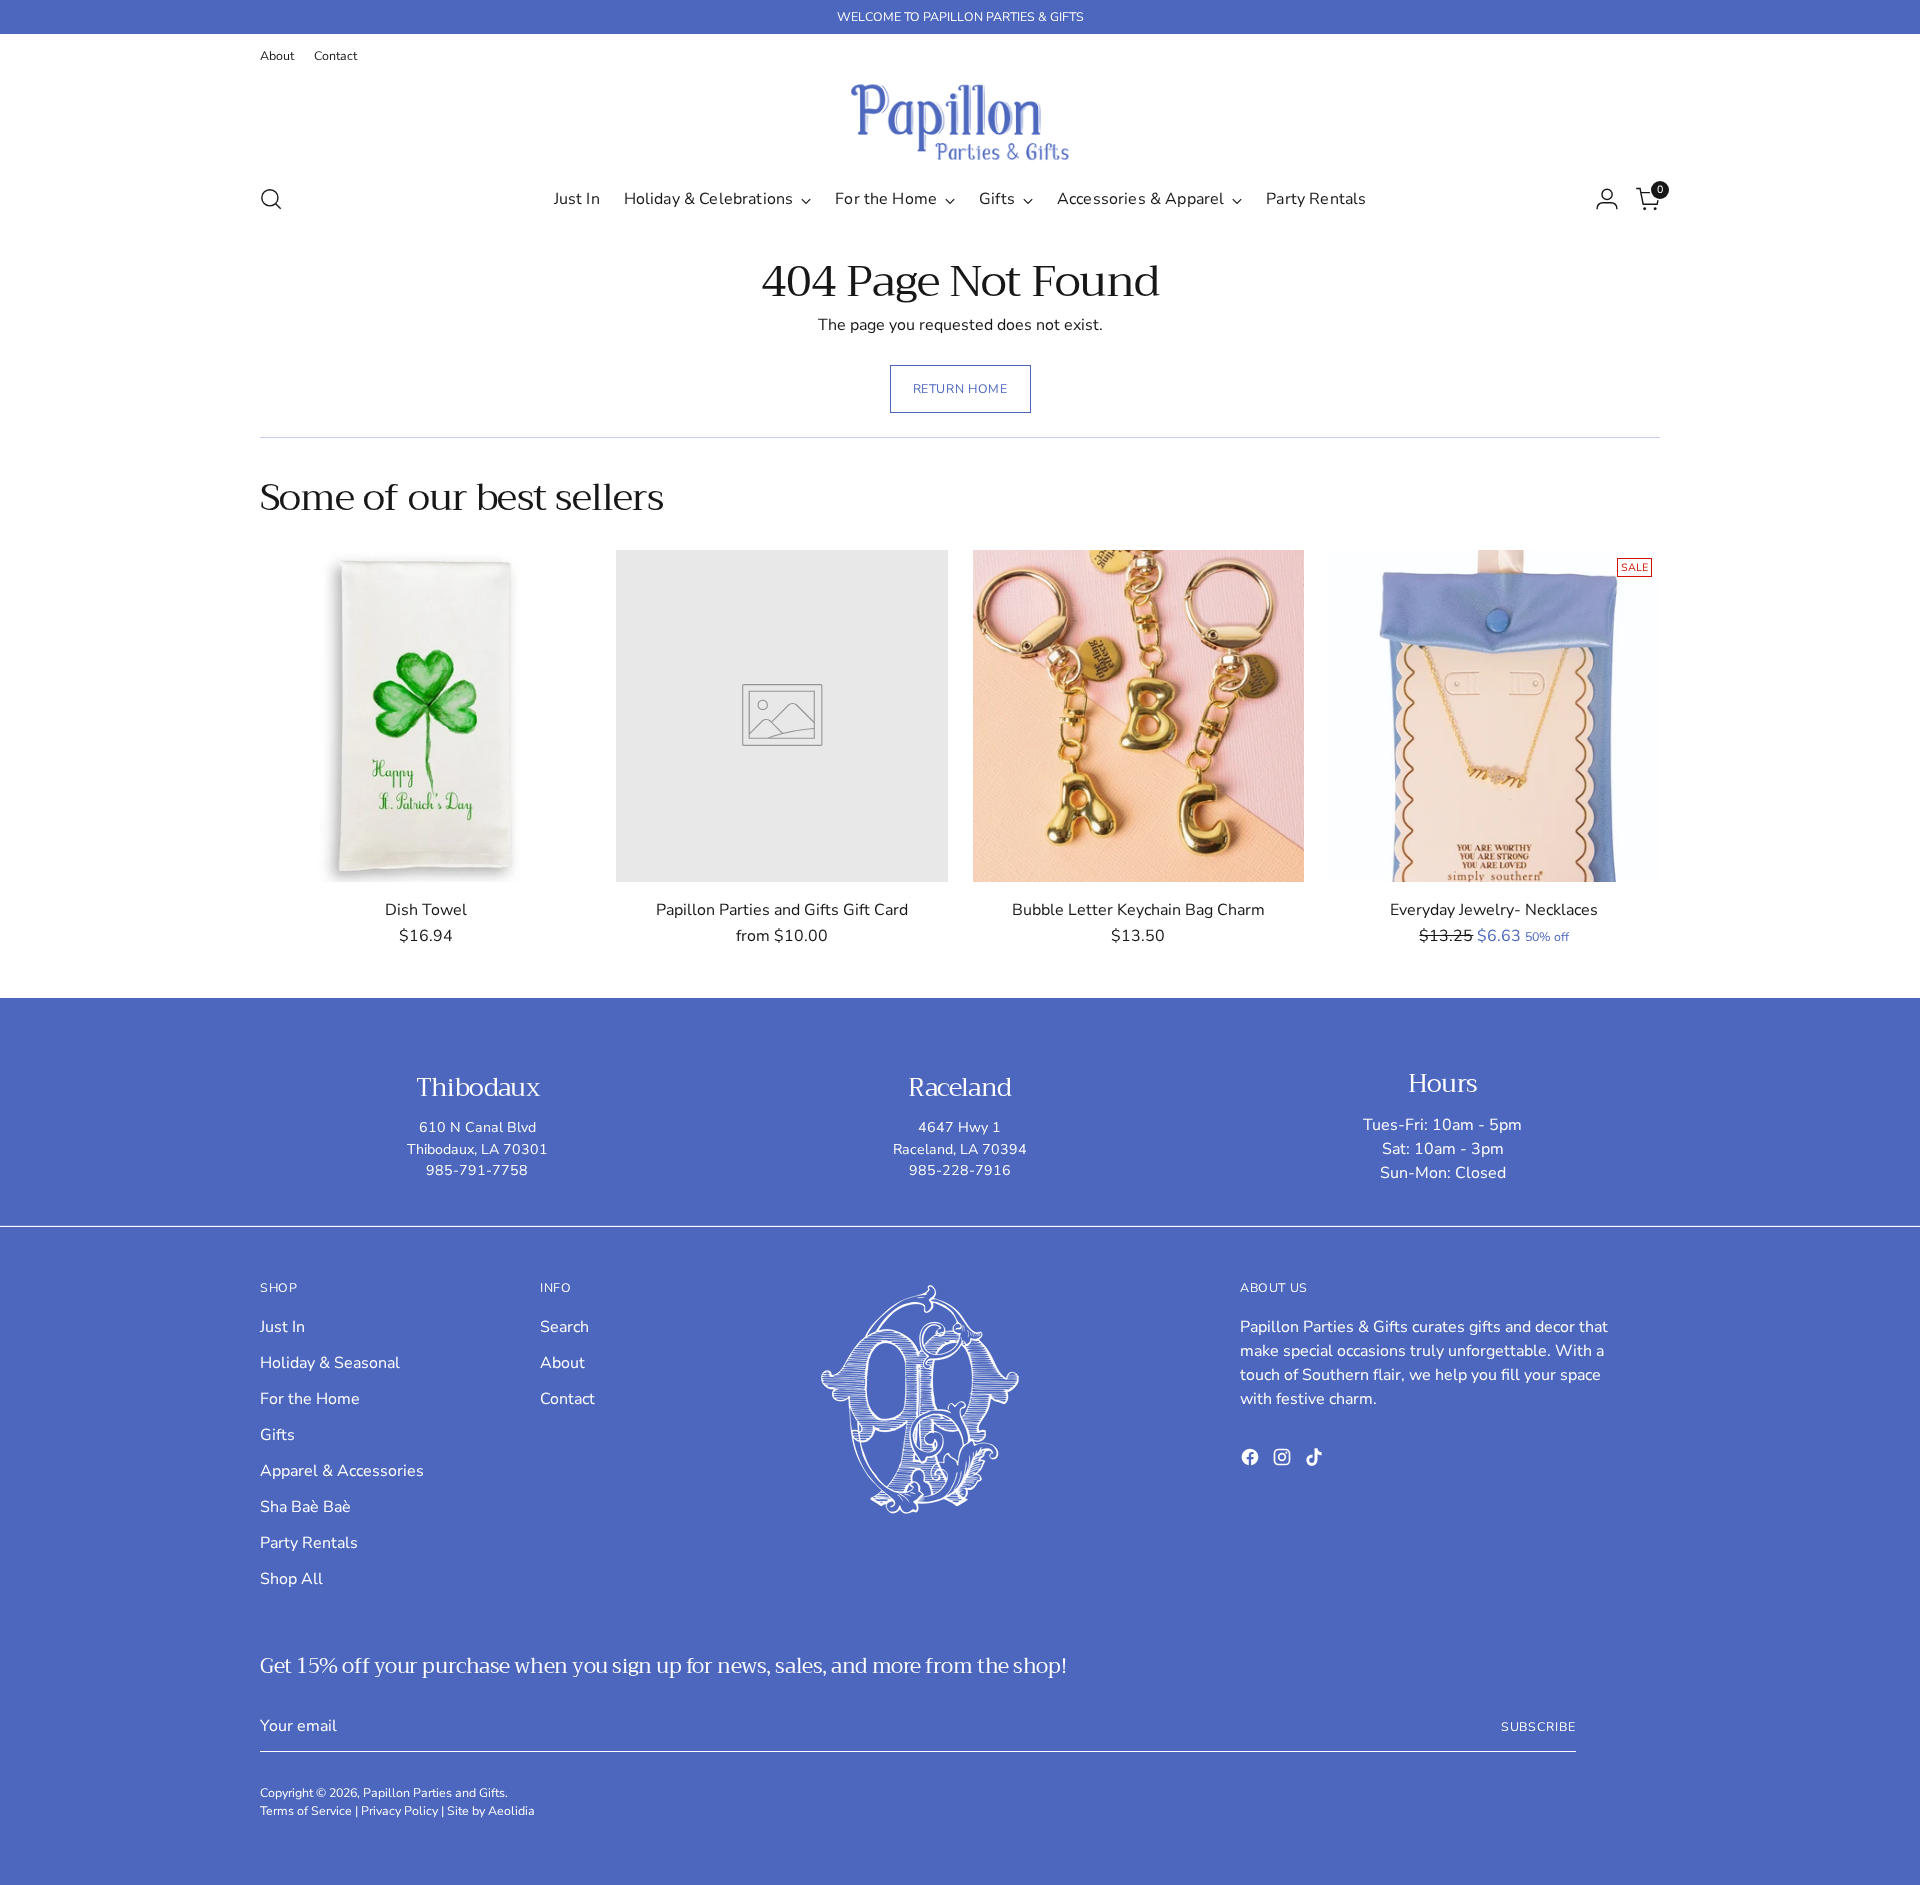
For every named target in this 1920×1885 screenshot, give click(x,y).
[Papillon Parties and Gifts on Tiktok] (1316, 1460)
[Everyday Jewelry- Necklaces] (1494, 715)
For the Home (310, 1399)
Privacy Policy (399, 1810)
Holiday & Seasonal (330, 1363)
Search (564, 1327)
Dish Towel (426, 910)
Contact (567, 1399)
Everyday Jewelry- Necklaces (1494, 910)
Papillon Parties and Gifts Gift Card (782, 910)
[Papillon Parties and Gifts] (960, 121)
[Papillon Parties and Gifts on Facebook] (1252, 1460)
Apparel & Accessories (342, 1471)
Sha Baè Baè (305, 1507)
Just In (282, 1327)
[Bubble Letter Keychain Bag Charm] (1138, 715)
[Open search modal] (271, 199)
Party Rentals (309, 1543)
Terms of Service (306, 1810)
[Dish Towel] (425, 715)
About (562, 1363)
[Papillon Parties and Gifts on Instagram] (1284, 1460)
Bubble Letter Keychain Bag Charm (1138, 910)
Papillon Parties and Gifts (434, 1792)
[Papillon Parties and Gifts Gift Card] (781, 715)
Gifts (277, 1435)
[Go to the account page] (1607, 199)
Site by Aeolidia (491, 1810)
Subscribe (1538, 1726)
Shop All (291, 1579)
